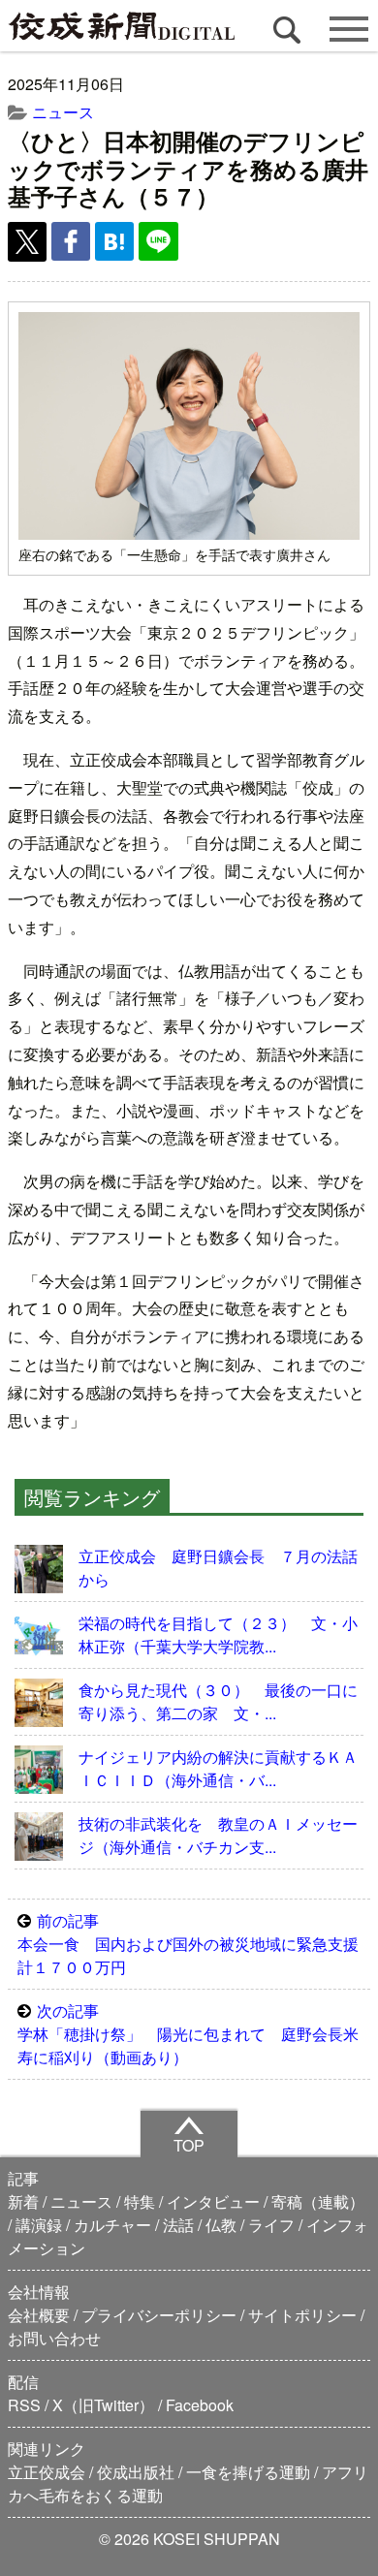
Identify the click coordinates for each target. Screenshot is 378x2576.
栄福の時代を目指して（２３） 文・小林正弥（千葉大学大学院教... (218, 1634)
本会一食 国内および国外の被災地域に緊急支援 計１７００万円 (194, 1944)
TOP (189, 2145)
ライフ (271, 2225)
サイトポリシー (302, 2315)
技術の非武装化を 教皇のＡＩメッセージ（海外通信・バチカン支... (218, 1835)
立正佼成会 (47, 2472)
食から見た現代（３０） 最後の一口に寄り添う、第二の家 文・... (218, 1701)
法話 (178, 2225)
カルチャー (112, 2225)
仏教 (221, 2225)
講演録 (39, 2225)
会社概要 (39, 2315)
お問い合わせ (54, 2338)
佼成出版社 (136, 2472)
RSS (24, 2405)
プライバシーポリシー (159, 2315)
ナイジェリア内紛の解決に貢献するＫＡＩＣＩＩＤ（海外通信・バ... (218, 1768)
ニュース (63, 112)
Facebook (200, 2405)
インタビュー (213, 2201)
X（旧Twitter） (103, 2405)
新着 (23, 2201)
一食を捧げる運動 (248, 2472)
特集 (140, 2201)
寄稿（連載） (318, 2201)
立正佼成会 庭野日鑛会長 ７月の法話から (218, 1568)
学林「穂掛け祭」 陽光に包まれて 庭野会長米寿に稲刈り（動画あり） (188, 2034)
